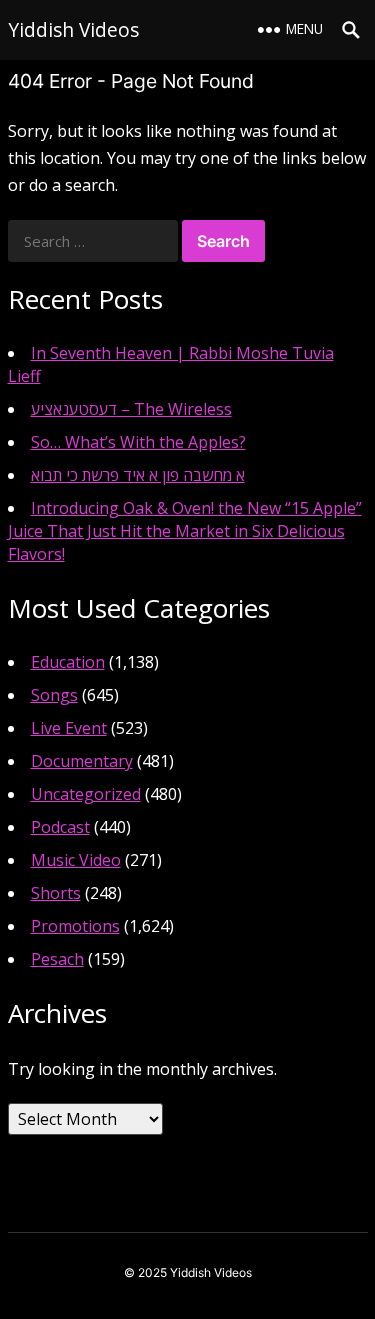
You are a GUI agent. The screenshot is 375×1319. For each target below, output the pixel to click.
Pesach (57, 959)
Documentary (82, 761)
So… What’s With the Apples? (138, 442)
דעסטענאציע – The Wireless (131, 409)
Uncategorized (86, 794)
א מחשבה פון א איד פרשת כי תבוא (138, 475)
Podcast (60, 827)
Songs (54, 695)
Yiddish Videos (73, 29)
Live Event (69, 728)
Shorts (56, 893)
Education (68, 662)
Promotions (75, 926)
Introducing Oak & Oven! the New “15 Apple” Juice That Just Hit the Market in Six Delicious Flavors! (185, 531)
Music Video (76, 860)
